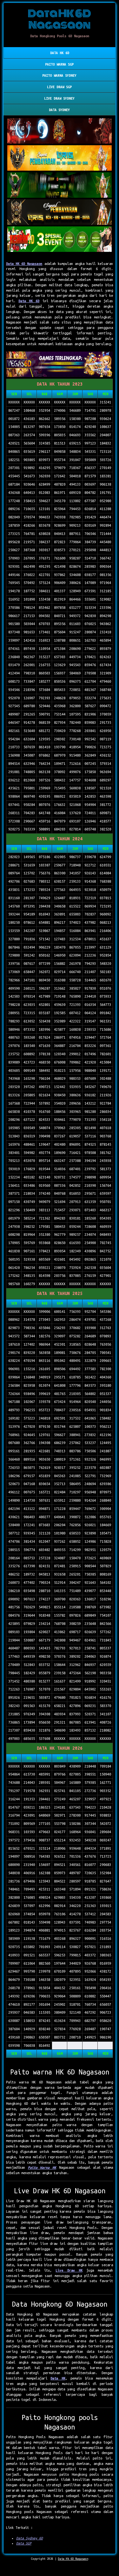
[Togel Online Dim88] (60, 185)
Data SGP (24, 2543)
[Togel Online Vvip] (60, 158)
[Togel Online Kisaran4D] (60, 239)
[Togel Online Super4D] (60, 212)
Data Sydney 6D (30, 2538)
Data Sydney (59, 110)
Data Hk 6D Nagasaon (73, 2559)
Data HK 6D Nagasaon (24, 264)
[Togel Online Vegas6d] (60, 365)
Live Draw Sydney (59, 98)
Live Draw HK (69, 2270)
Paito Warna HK (42, 2167)
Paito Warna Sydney (59, 75)
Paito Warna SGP (59, 64)
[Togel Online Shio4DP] (60, 131)
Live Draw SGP (59, 87)
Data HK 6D (60, 53)
